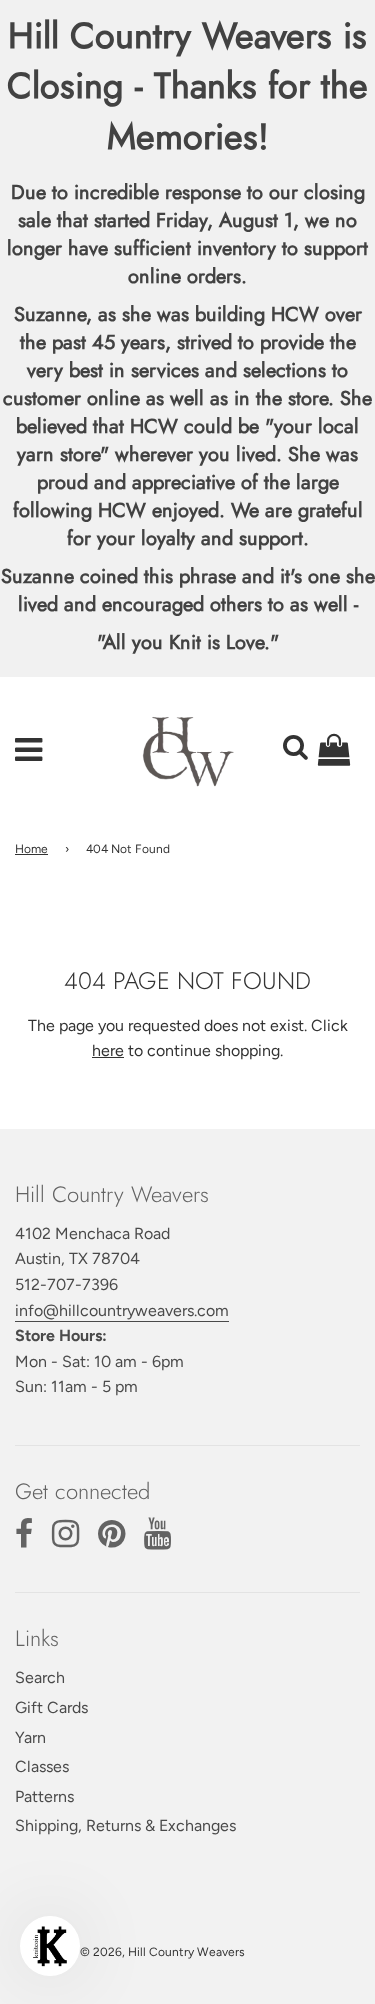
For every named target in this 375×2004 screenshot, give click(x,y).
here (108, 1050)
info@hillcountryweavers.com (122, 1310)
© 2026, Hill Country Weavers (162, 1952)
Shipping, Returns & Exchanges (125, 1825)
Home (31, 849)
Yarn (30, 1737)
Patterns (44, 1796)
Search (40, 1677)
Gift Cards (51, 1707)
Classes (42, 1766)
